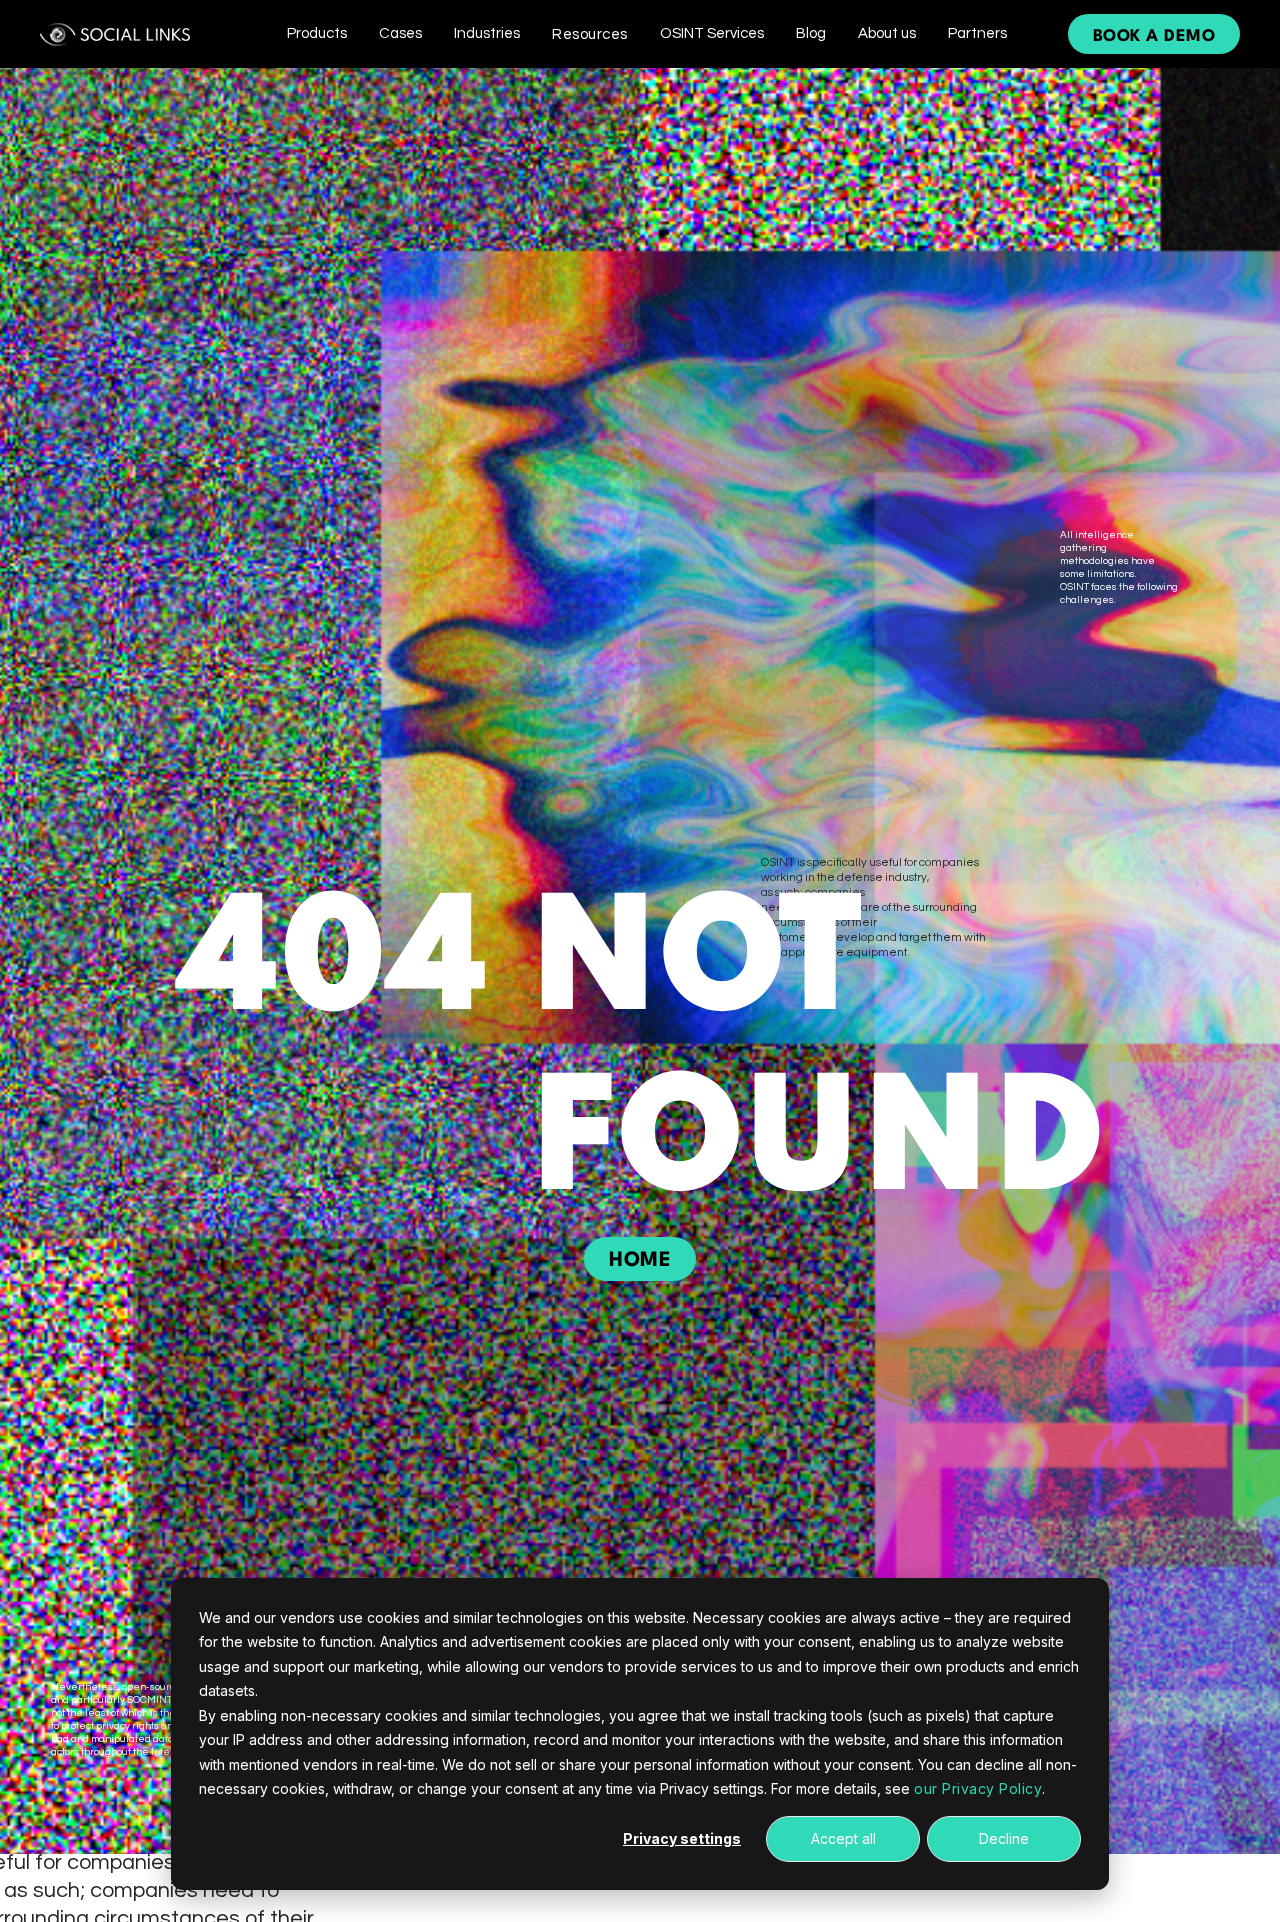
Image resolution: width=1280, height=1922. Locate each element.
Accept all (843, 1838)
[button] (317, 33)
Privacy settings (682, 1838)
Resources (590, 34)
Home (640, 1261)
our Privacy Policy (978, 1788)
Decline (1004, 1838)
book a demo (1154, 36)
